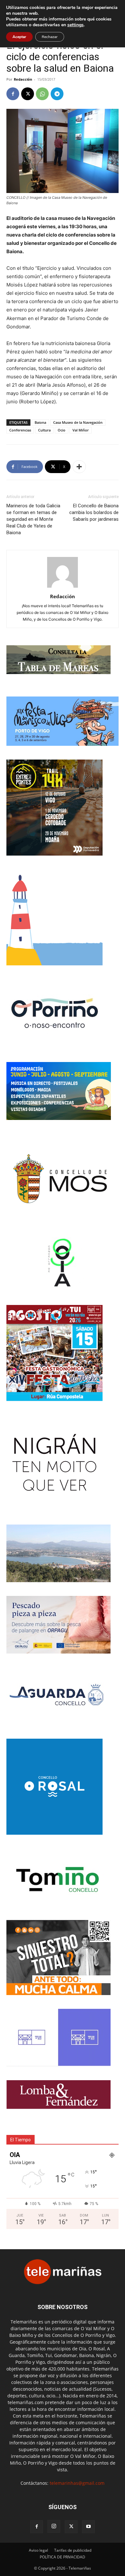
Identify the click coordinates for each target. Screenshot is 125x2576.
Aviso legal (38, 2550)
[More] (79, 467)
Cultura (44, 430)
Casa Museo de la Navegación (78, 422)
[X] (28, 94)
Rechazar (50, 37)
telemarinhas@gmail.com (77, 2483)
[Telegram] (57, 94)
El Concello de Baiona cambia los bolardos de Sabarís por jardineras (94, 512)
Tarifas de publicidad (73, 2550)
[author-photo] (63, 588)
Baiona (40, 422)
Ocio (62, 430)
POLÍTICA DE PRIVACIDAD (63, 2557)
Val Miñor (81, 430)
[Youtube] (88, 2527)
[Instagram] (54, 2526)
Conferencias (20, 430)
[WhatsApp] (42, 94)
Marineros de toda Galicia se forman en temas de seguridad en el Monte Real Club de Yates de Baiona (33, 519)
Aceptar (19, 37)
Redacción (23, 79)
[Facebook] (13, 94)
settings (75, 25)
